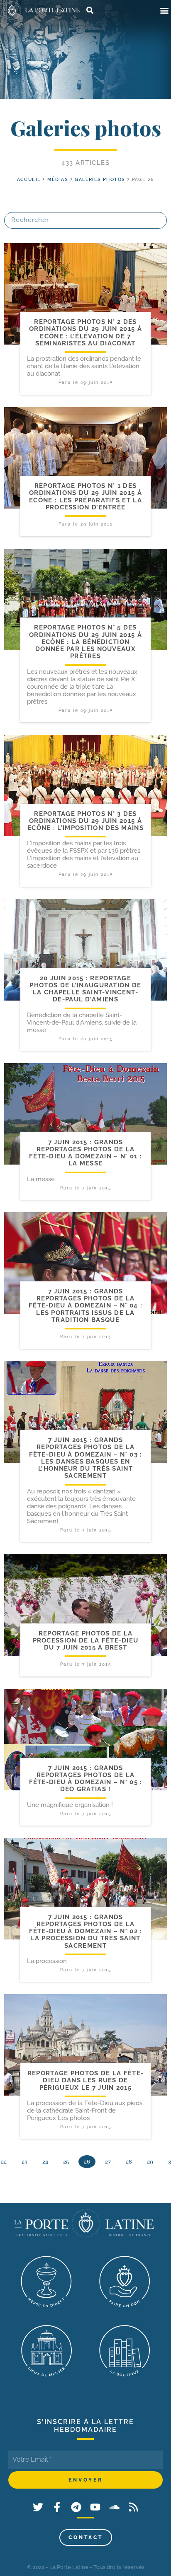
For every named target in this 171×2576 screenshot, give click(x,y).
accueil (29, 180)
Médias (58, 180)
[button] (164, 11)
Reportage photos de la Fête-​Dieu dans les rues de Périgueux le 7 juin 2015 (85, 2080)
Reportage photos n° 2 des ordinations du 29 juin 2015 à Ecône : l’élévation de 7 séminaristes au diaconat (85, 333)
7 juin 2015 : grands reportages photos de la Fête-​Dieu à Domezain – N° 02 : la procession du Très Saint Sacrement (86, 1931)
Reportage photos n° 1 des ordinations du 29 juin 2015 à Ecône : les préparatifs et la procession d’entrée (85, 497)
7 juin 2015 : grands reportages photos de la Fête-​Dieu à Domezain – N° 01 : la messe (85, 1153)
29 (150, 2162)
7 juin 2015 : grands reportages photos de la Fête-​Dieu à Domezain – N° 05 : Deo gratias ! (86, 1779)
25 (66, 2162)
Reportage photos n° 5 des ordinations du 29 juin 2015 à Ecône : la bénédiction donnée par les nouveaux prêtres (85, 642)
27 (108, 2162)
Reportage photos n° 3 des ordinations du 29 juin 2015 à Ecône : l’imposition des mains (85, 821)
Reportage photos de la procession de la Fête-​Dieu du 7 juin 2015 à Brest (86, 1641)
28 (129, 2162)
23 (24, 2162)
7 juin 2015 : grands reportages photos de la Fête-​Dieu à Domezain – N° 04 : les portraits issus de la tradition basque (85, 1306)
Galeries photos (100, 180)
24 (45, 2162)
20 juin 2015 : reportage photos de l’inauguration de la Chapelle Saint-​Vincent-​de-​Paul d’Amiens (85, 989)
